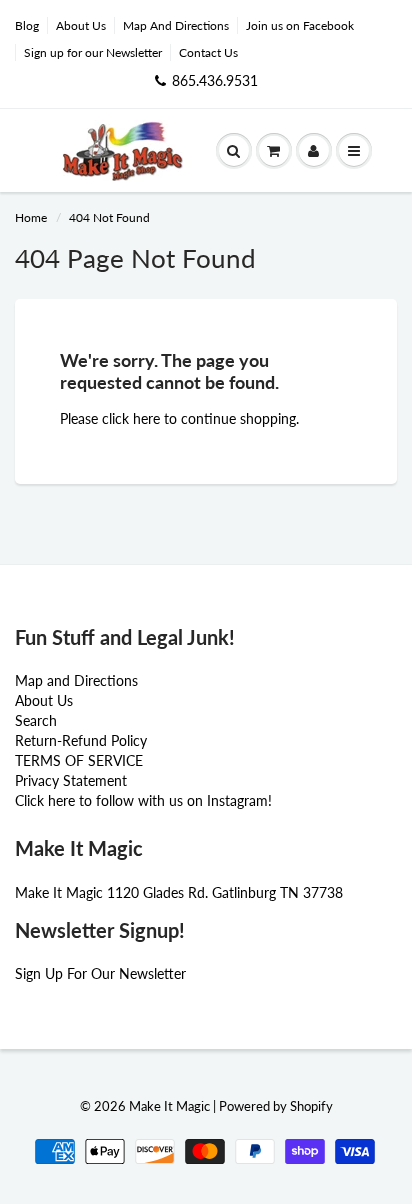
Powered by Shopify (276, 1106)
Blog (27, 25)
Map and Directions (76, 680)
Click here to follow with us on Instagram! (143, 800)
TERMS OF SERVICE (79, 760)
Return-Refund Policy (81, 740)
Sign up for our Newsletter (93, 52)
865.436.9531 (215, 80)
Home (31, 217)
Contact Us (208, 52)
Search (36, 720)
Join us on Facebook (300, 25)
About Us (81, 25)
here (146, 418)
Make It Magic (169, 1106)
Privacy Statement (71, 780)
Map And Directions (176, 25)
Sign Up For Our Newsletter (100, 973)
